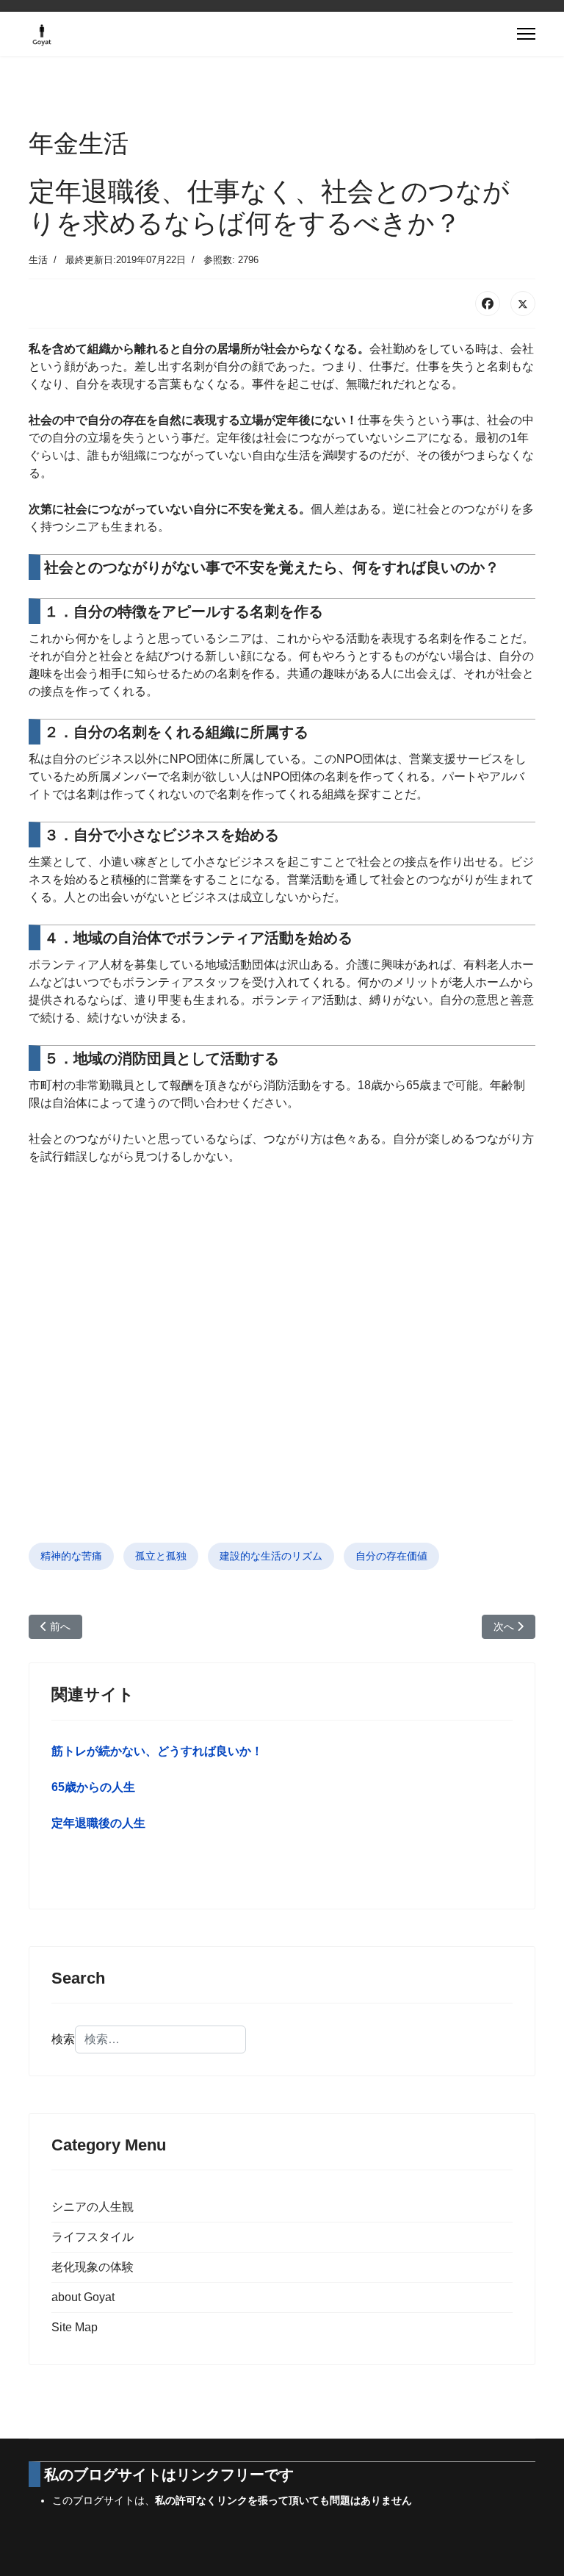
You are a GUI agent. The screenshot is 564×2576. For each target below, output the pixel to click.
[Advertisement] (282, 1372)
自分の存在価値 (391, 1556)
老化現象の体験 (93, 2267)
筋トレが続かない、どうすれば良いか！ (157, 1751)
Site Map (75, 2327)
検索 (63, 2039)
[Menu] (526, 34)
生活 (38, 260)
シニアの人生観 (93, 2207)
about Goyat (83, 2297)
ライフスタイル (93, 2237)
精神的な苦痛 (71, 1556)
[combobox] (160, 2039)
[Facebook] (488, 304)
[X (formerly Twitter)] (523, 304)
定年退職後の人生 (98, 1823)
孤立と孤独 (161, 1556)
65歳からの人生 (93, 1787)
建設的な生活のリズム (271, 1556)
